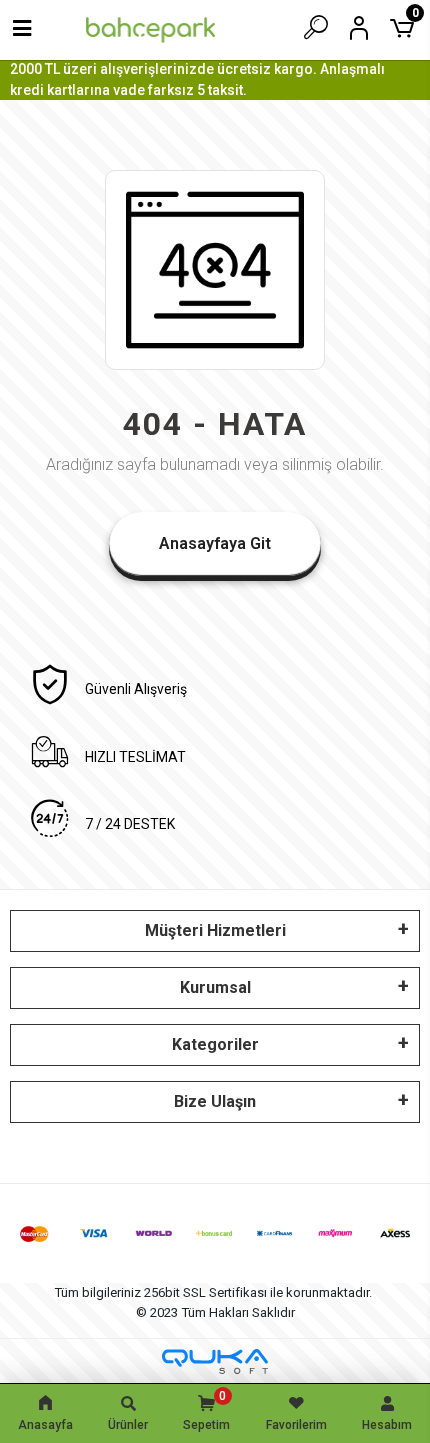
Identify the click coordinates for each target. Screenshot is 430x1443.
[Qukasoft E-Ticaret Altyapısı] (215, 1361)
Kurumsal (215, 987)
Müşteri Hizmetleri (215, 930)
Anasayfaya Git (215, 543)
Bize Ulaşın (215, 1101)
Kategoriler (215, 1044)
